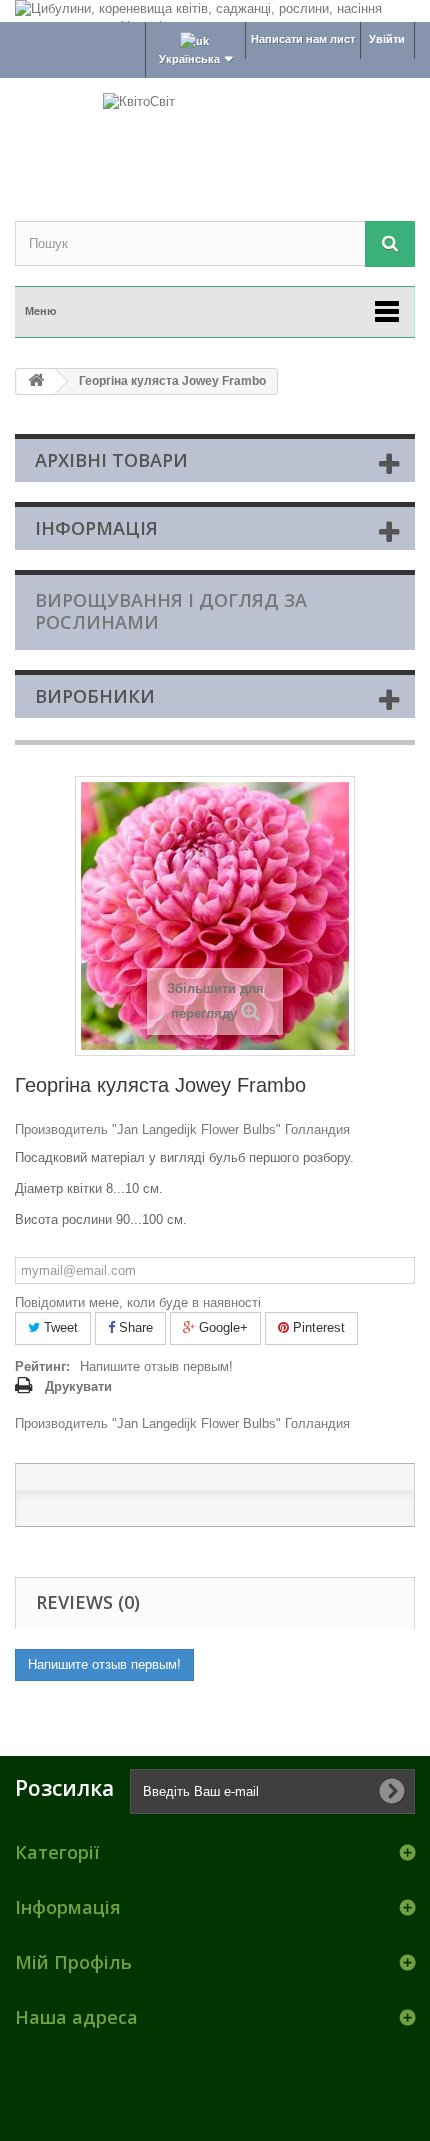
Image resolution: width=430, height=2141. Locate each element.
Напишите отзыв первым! (156, 1366)
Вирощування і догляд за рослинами (171, 611)
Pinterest (317, 1327)
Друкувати (78, 1386)
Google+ (221, 1327)
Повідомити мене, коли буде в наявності (138, 1302)
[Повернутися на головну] (36, 381)
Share (134, 1327)
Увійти (387, 39)
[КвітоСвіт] (215, 132)
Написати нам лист (303, 39)
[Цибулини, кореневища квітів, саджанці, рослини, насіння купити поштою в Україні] (215, 11)
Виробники (95, 696)
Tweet (59, 1327)
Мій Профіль (73, 1962)
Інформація (96, 528)
